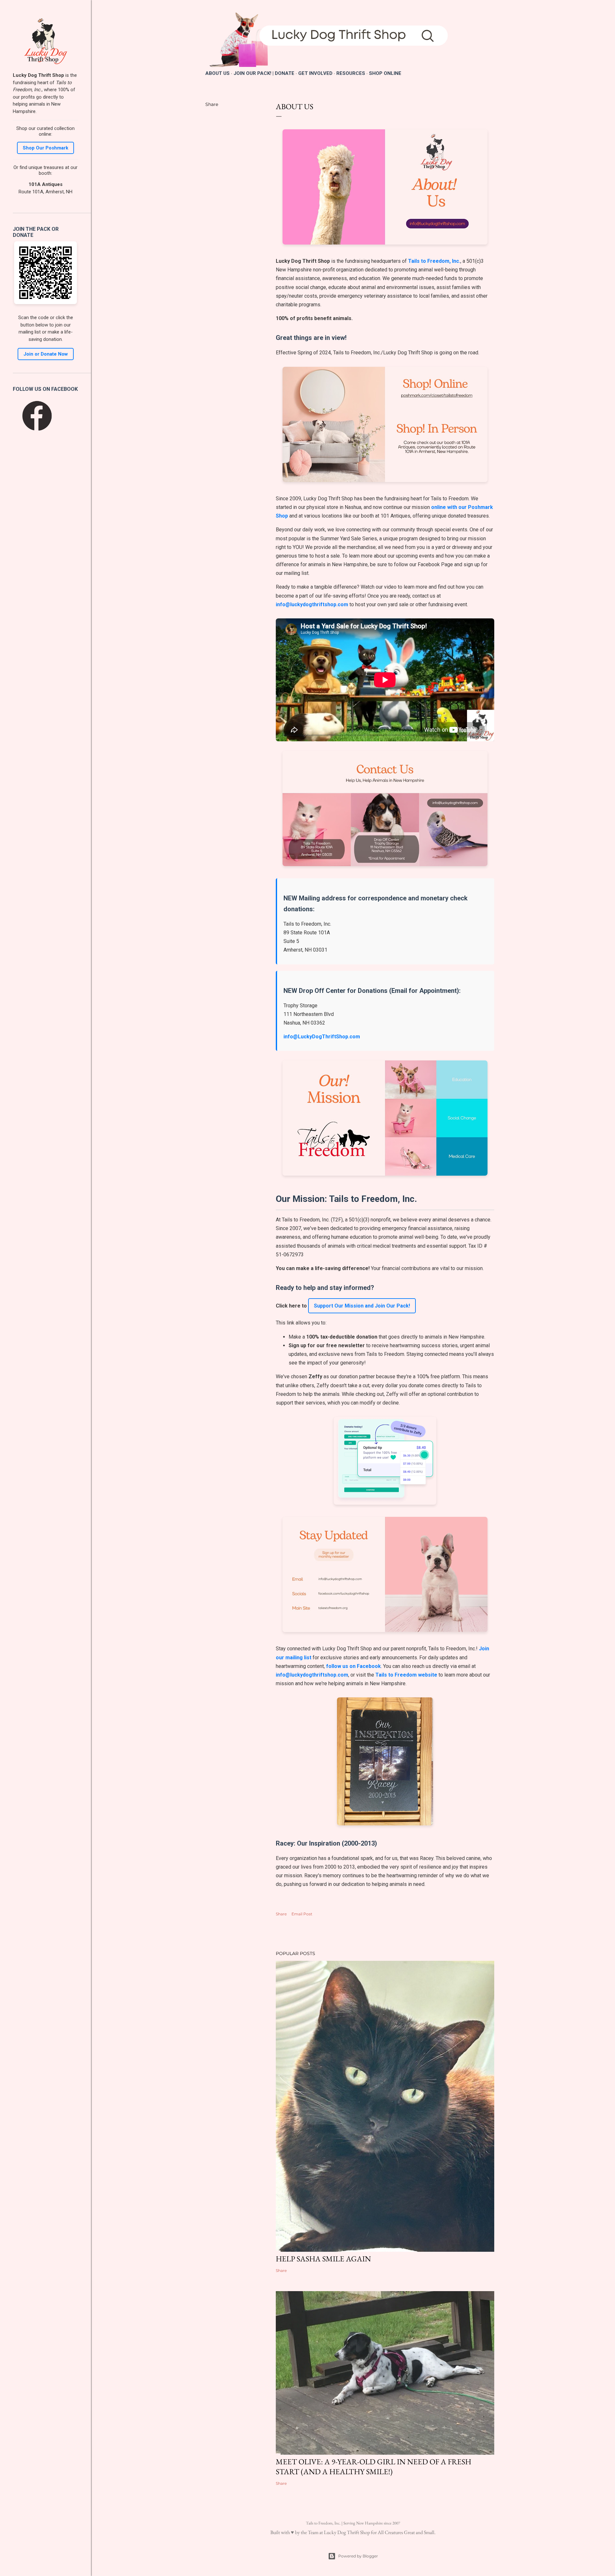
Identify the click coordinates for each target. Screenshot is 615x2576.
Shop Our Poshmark (45, 148)
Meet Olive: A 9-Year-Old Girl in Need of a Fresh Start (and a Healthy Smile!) (373, 2467)
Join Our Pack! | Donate (264, 73)
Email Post (302, 1914)
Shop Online (385, 73)
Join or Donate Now (46, 354)
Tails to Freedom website (406, 1675)
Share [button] (212, 104)
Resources (351, 73)
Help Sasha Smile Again (323, 2259)
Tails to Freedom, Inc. (434, 261)
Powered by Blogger (358, 2556)
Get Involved (315, 73)
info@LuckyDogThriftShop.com (322, 1037)
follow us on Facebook (353, 1666)
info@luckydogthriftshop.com (312, 604)
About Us (217, 73)
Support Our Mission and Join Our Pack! (362, 1306)
